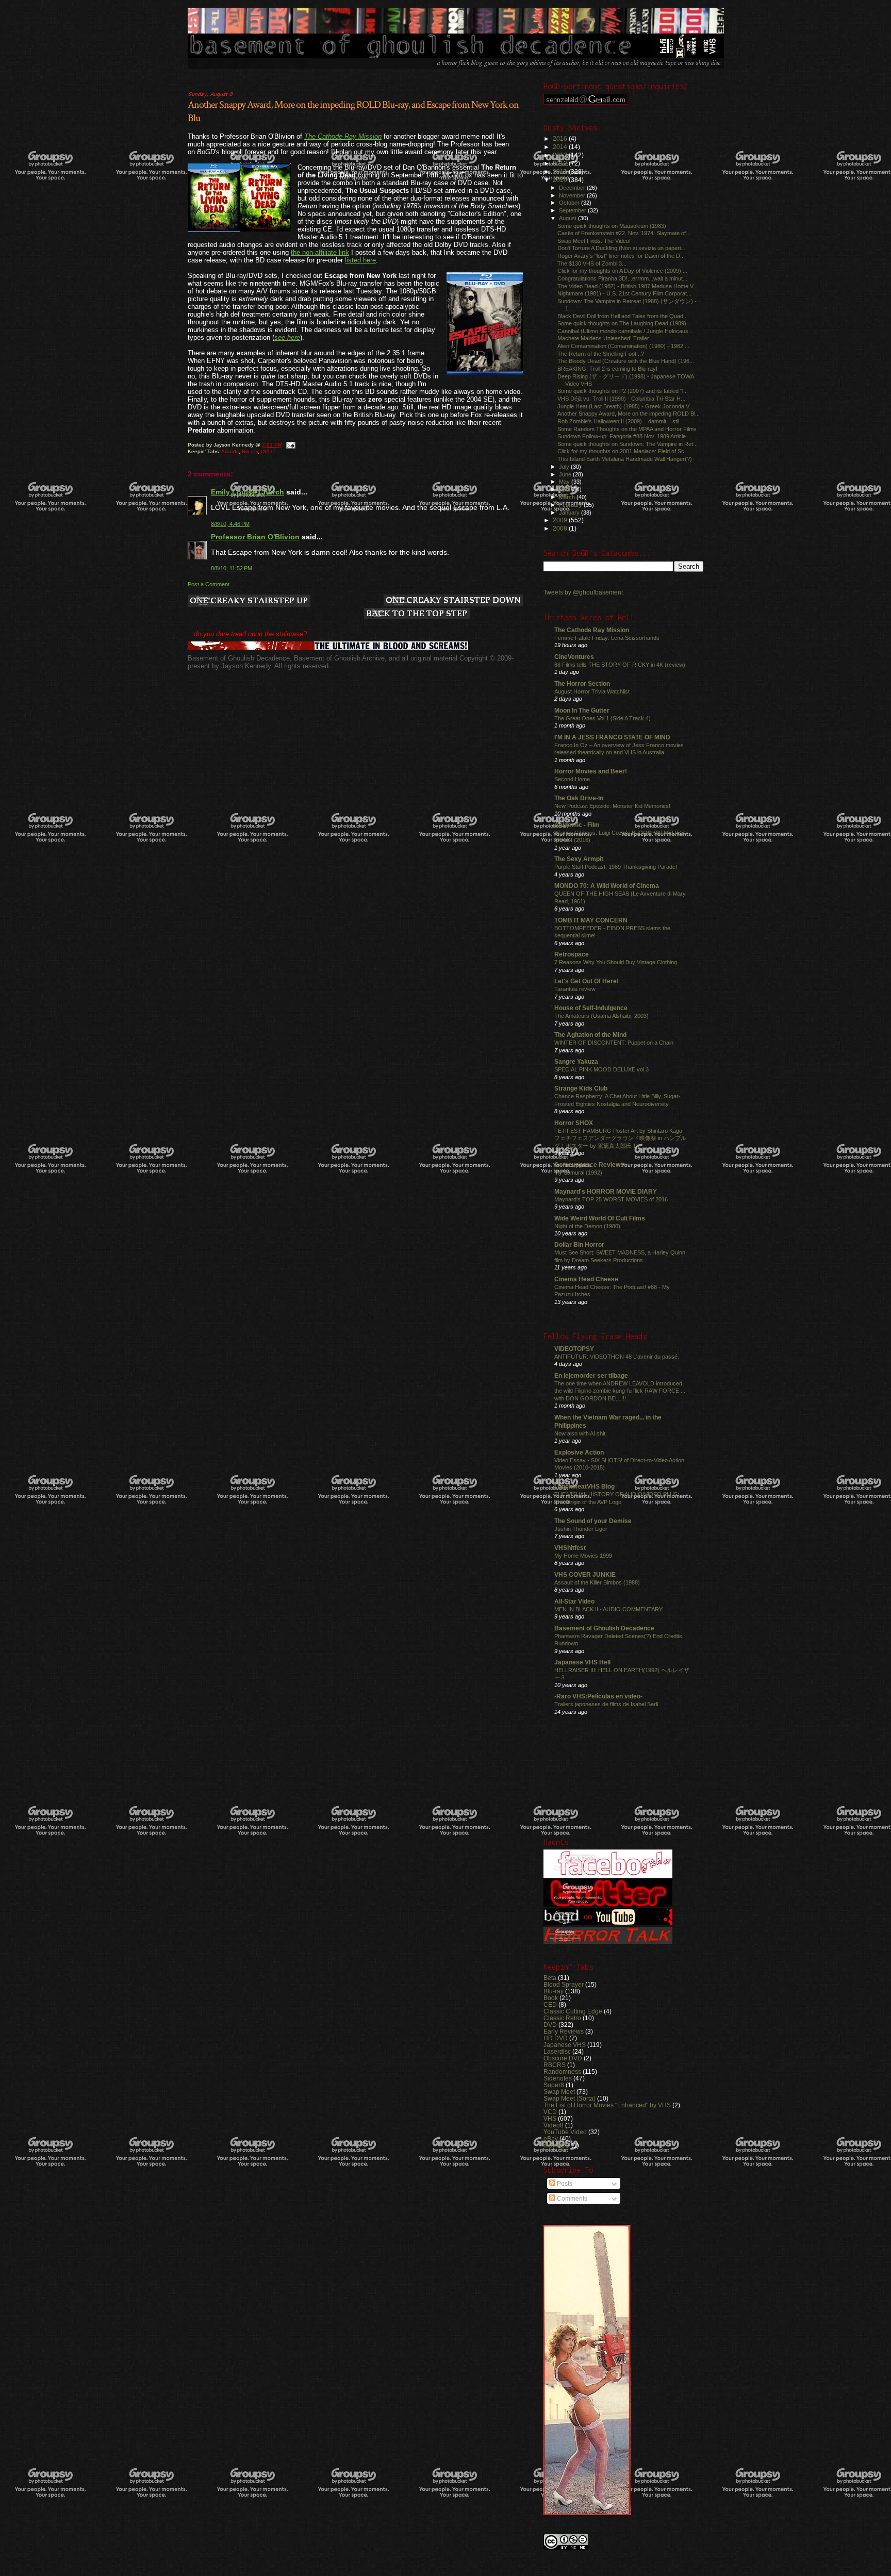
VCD (550, 2112)
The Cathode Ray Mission (343, 136)
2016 (561, 138)
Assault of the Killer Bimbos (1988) (597, 1582)
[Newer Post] (249, 601)
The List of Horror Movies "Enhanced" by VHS (607, 2105)
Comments (571, 2199)
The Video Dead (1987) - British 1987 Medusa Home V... (628, 286)
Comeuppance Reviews (589, 1165)
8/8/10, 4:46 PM (230, 524)
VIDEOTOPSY (574, 1349)
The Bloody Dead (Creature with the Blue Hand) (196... (626, 361)
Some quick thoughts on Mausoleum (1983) (612, 226)
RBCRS (555, 2065)
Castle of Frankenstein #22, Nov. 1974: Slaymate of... (624, 233)
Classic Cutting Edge (573, 2011)
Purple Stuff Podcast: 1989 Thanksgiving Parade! (616, 867)
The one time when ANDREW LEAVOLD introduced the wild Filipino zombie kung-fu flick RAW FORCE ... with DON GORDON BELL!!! (620, 1391)
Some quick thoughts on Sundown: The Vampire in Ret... (628, 444)
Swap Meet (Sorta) (570, 2098)
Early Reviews (564, 2031)
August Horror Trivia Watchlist (592, 691)
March (568, 497)
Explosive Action (579, 1452)
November (573, 195)
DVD (266, 451)
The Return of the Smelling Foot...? (601, 354)
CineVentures (574, 657)
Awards (230, 451)
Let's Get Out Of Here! (587, 981)
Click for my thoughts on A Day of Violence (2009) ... (622, 271)
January (570, 513)
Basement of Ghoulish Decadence (604, 1628)
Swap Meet (559, 2092)
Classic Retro (562, 2018)
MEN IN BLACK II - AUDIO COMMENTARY (608, 1609)
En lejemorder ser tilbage (591, 1375)
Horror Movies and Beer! (591, 771)
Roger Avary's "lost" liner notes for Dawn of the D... (621, 256)
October (570, 203)
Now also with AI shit (580, 1433)
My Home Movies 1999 (583, 1556)
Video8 (554, 2125)
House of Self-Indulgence (591, 1008)
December (573, 188)
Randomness (562, 2071)
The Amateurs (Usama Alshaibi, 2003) (601, 1016)
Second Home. (573, 779)
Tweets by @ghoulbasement (583, 592)
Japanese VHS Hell (582, 1662)
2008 (561, 528)
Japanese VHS (565, 2045)
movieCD (557, 2145)
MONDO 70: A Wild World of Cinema (607, 886)
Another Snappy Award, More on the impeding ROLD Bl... (629, 414)
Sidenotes (558, 2078)
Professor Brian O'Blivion (255, 537)
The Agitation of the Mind (590, 1035)
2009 (561, 520)
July (565, 467)
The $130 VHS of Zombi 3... (592, 263)
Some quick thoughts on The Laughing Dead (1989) (622, 323)
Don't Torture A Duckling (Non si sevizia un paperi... (621, 248)
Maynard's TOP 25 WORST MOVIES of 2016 (611, 1199)
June (566, 474)
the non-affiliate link (320, 252)
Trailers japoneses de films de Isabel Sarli (606, 1704)
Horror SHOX (574, 1123)
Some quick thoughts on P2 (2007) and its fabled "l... (623, 391)
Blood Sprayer (564, 1984)
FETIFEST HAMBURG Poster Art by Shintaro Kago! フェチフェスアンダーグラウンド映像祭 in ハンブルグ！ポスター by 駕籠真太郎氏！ (620, 1138)
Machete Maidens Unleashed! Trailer (603, 338)
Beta (550, 1978)
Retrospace (572, 954)
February (571, 505)
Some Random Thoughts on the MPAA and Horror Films (627, 429)
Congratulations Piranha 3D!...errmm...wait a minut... (622, 278)
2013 (561, 155)
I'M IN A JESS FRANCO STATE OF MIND (612, 737)
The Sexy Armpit (579, 859)
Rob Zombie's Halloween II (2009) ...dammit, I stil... (621, 421)
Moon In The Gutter (582, 710)
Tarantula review (575, 989)
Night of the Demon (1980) (587, 1226)
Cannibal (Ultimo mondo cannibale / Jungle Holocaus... (625, 331)
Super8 (554, 2085)
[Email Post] (290, 445)
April (565, 489)
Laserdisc (557, 2051)
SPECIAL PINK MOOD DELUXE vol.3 (601, 1069)
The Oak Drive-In (579, 798)
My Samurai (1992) (578, 1173)
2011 (561, 171)
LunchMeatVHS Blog (584, 1486)
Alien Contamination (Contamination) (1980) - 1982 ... (623, 346)
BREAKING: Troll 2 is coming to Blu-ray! (607, 369)
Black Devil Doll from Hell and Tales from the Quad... (623, 316)
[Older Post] (453, 601)
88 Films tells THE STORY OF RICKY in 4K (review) (620, 665)
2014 (561, 147)
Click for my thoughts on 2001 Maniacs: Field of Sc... (623, 451)
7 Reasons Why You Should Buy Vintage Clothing (616, 962)
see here (287, 337)
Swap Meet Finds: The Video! (594, 241)
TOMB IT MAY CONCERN (591, 920)
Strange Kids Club (581, 1088)
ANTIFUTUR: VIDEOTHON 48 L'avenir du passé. (617, 1357)
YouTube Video (565, 2132)
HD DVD (556, 2038)
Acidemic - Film (577, 825)
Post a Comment (209, 584)
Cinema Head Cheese (586, 1279)
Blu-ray (250, 451)
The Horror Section (582, 683)
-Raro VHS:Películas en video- (598, 1696)
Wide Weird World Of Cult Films (600, 1218)
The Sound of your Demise (593, 1521)
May (565, 482)
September (573, 210)
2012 (561, 163)
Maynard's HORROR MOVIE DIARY (606, 1191)
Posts (564, 2184)
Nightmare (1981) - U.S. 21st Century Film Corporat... (624, 293)
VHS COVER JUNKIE (585, 1574)
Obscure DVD (563, 2058)
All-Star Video (574, 1601)
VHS (550, 2118)
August (568, 218)
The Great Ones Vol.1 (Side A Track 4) (603, 718)
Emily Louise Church (247, 492)
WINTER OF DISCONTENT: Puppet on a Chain (614, 1043)
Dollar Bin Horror (579, 1244)
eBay (551, 2139)
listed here (360, 260)
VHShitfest (570, 1548)
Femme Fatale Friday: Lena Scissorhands (607, 638)
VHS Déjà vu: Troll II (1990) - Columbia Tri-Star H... (621, 399)
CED (550, 2004)
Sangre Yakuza (576, 1061)
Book (551, 1998)
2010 (561, 180)
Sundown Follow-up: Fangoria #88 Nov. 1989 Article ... (625, 436)
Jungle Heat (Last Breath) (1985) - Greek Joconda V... (625, 406)
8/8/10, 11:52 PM (232, 568)
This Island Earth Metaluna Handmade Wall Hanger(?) (625, 459)
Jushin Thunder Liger (581, 1529)
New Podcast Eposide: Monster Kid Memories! (612, 806)
